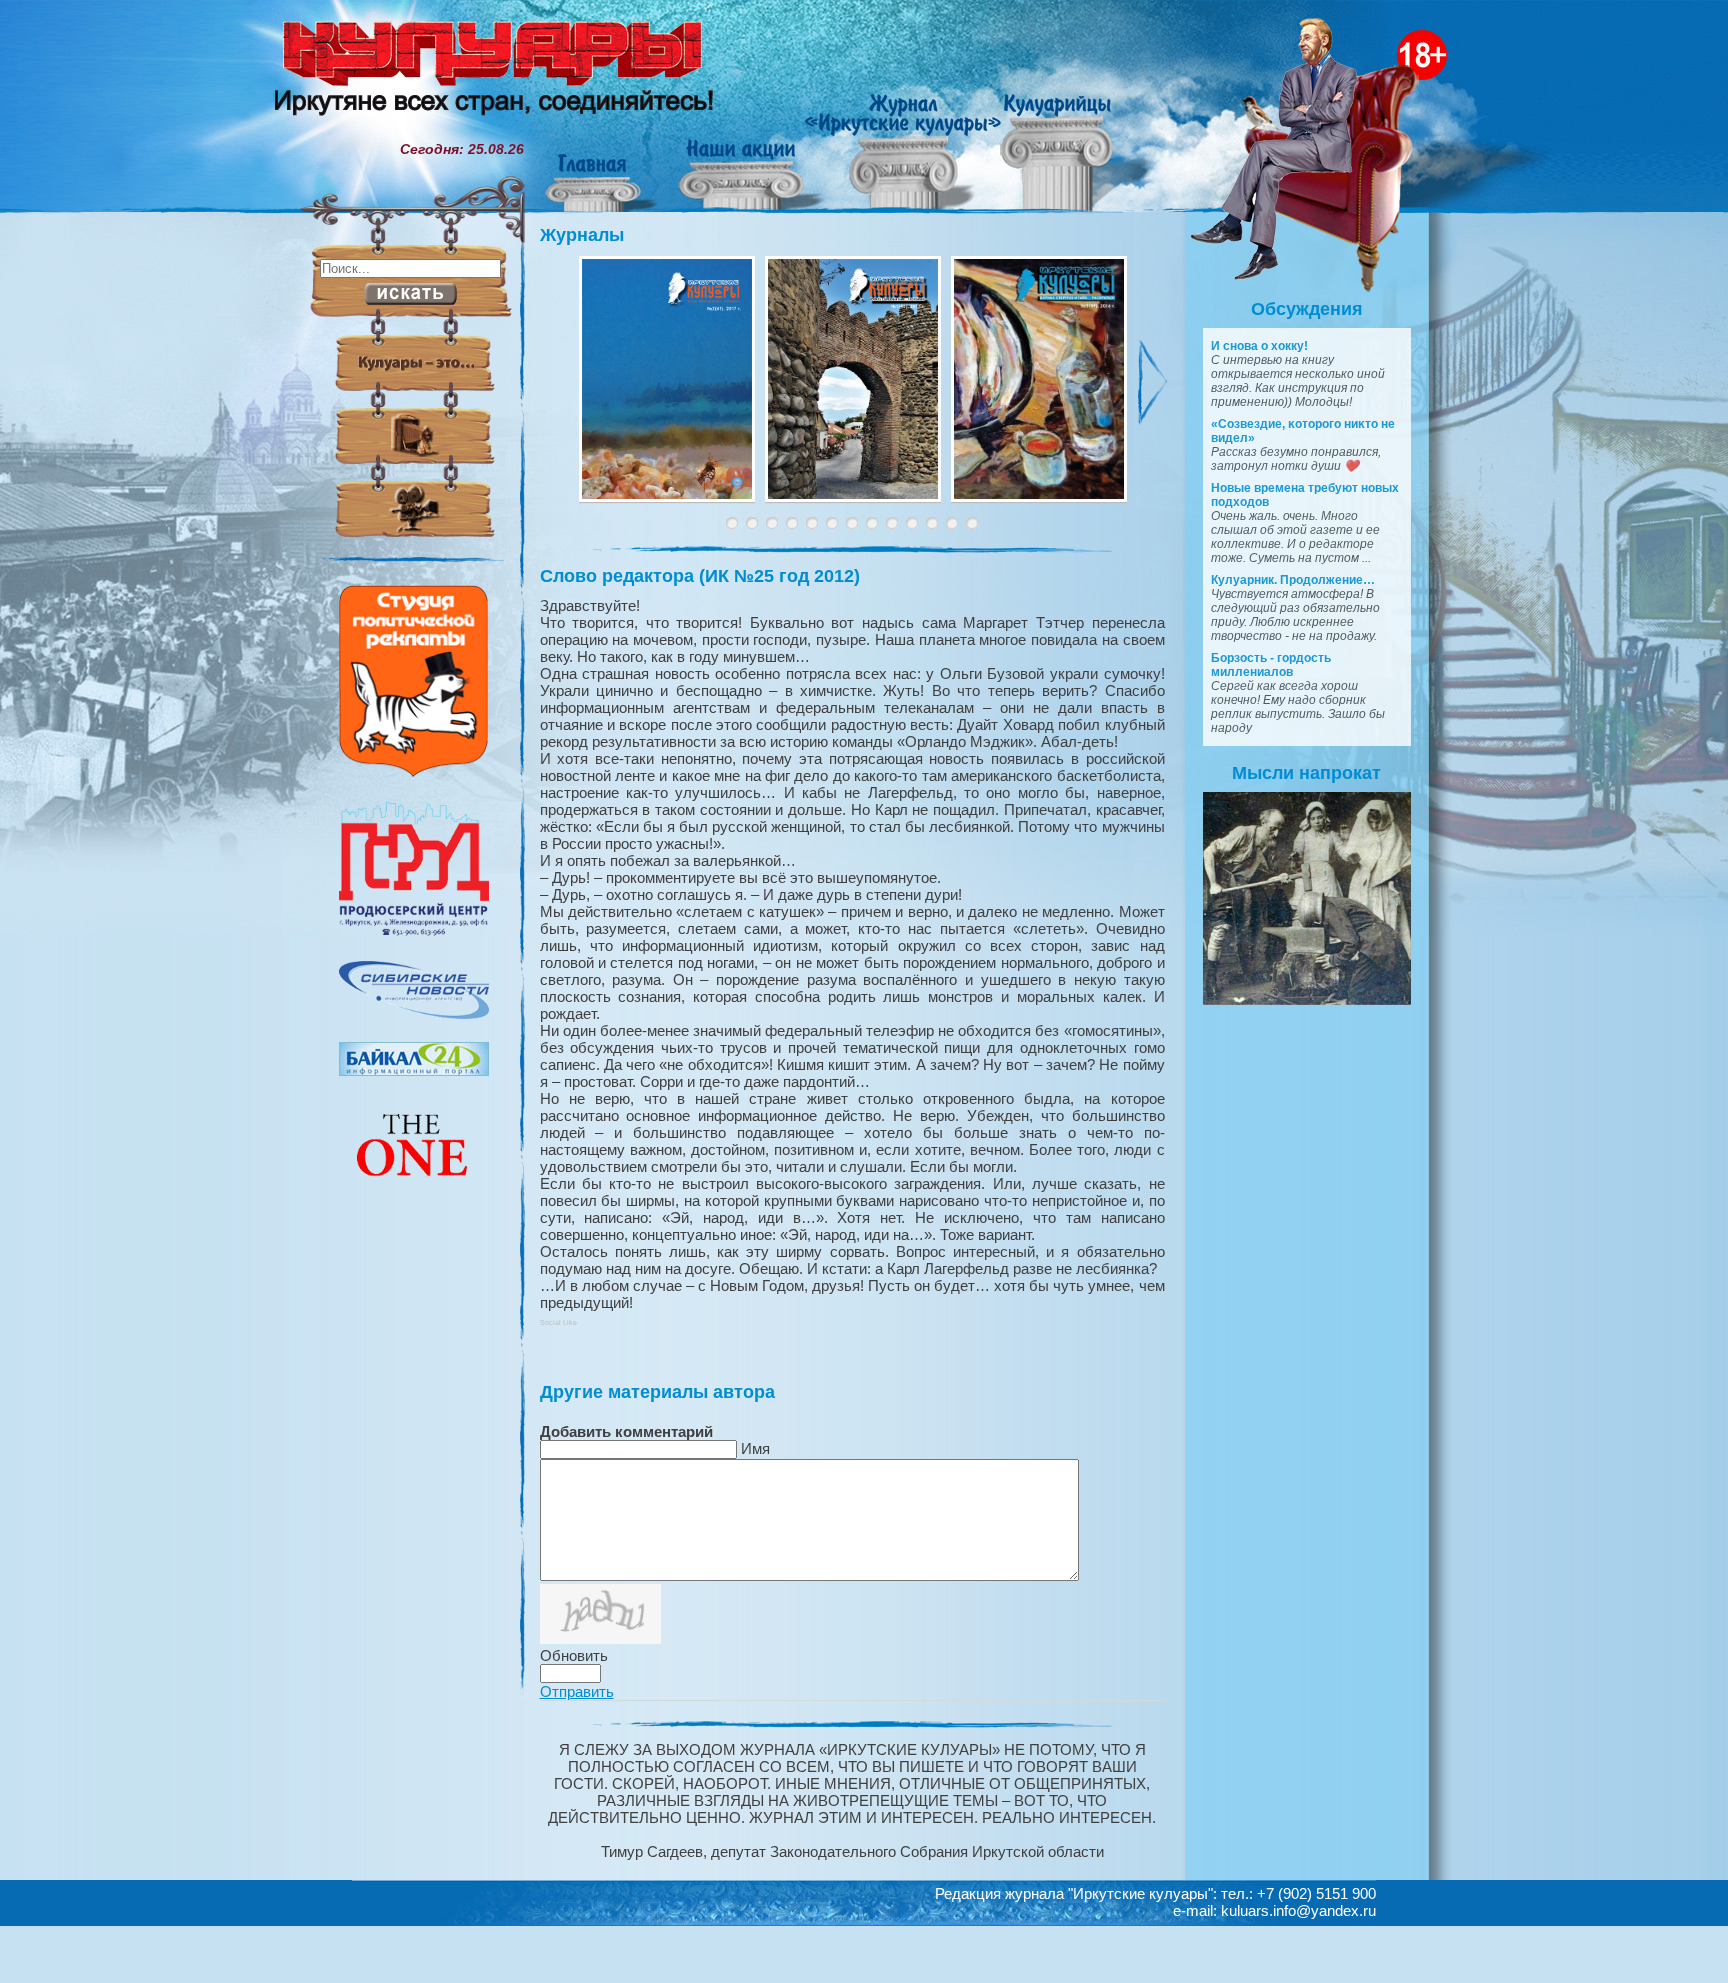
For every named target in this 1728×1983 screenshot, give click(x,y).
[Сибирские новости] (414, 1014)
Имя (755, 1448)
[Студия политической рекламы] (414, 772)
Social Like (558, 1322)
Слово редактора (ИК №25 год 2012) (700, 576)
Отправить (577, 1691)
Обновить (574, 1655)
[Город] (414, 933)
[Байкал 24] (414, 1071)
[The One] (414, 1190)
